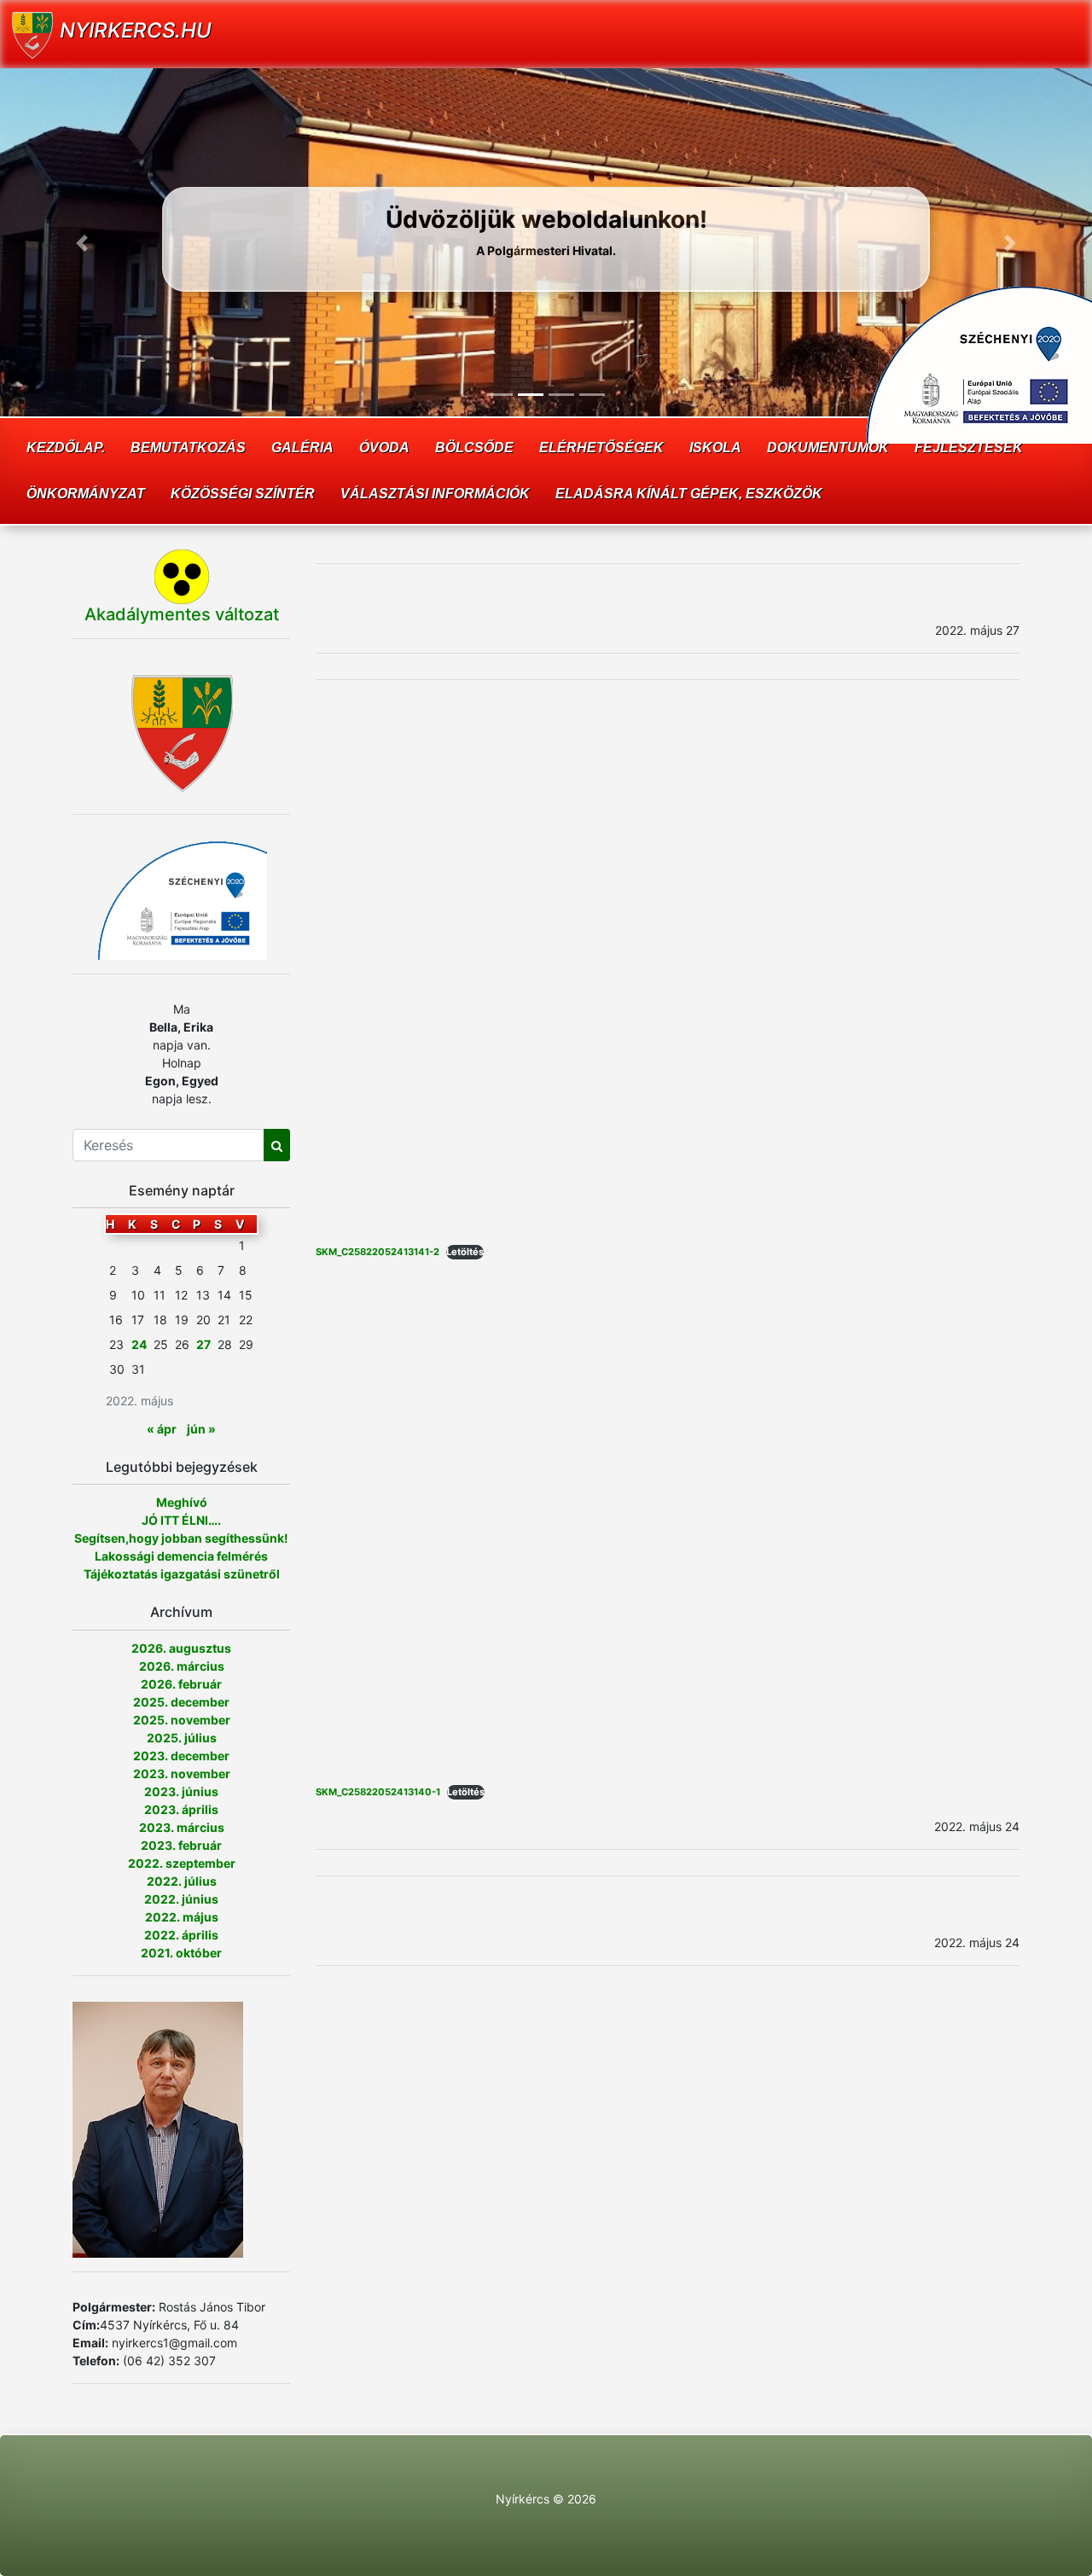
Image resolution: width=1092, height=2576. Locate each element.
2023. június (181, 1791)
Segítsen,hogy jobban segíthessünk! (181, 1538)
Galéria (302, 448)
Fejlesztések (969, 448)
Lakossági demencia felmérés (181, 1556)
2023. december (181, 1756)
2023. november (182, 1774)
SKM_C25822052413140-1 (378, 1792)
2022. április (181, 1935)
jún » (201, 1429)
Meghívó (182, 1502)
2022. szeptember (182, 1863)
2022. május (182, 1917)
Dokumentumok (828, 448)
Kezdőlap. (66, 448)
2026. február (181, 1684)
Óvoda (384, 448)
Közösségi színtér (243, 494)
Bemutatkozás (188, 448)
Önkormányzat (86, 494)
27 (203, 1344)
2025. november (182, 1720)
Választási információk (435, 494)
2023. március (182, 1827)
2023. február (181, 1845)
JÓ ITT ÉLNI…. (181, 1520)
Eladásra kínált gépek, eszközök (689, 494)
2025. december (181, 1702)
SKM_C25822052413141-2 (378, 1252)
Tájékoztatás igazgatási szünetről (182, 1574)
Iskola (715, 448)
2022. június (181, 1899)
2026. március (182, 1666)
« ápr (162, 1429)
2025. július (182, 1738)
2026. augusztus (181, 1648)
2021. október (181, 1953)
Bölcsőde (474, 448)
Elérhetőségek (601, 448)
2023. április (181, 1809)
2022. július (182, 1881)
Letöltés (465, 1252)
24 (139, 1344)
